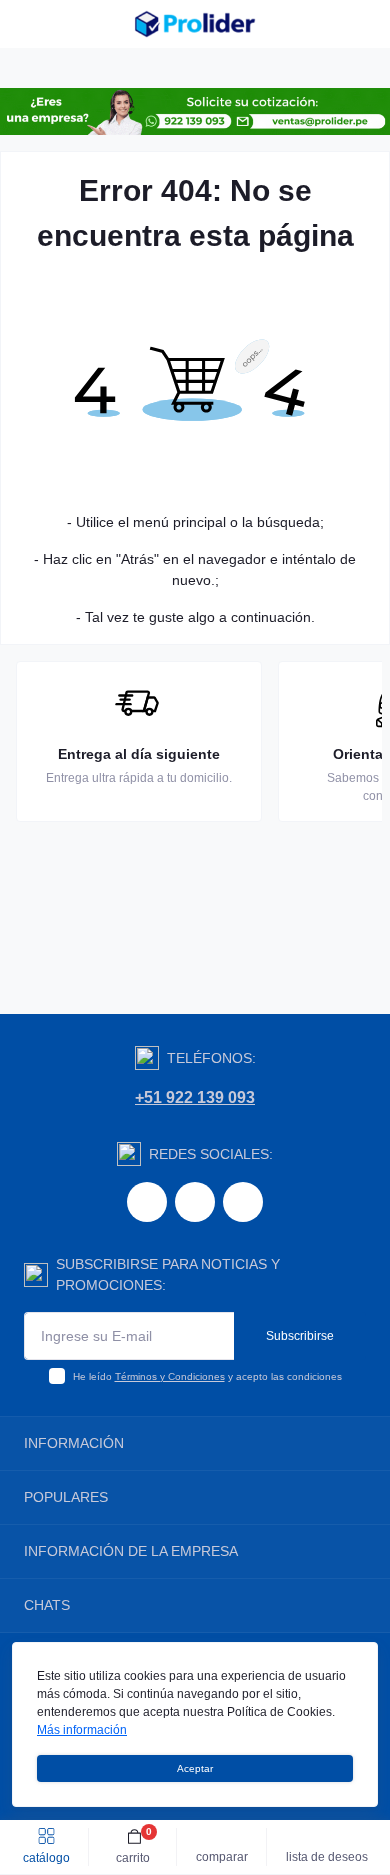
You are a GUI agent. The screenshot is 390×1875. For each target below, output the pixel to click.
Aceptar (195, 1768)
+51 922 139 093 (195, 1097)
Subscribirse (300, 1336)
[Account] (368, 24)
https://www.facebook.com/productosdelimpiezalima (147, 1202)
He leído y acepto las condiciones (207, 1376)
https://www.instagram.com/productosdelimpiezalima (195, 1202)
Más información (82, 1730)
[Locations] (332, 24)
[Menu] (26, 24)
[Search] (62, 24)
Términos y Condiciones (170, 1376)
